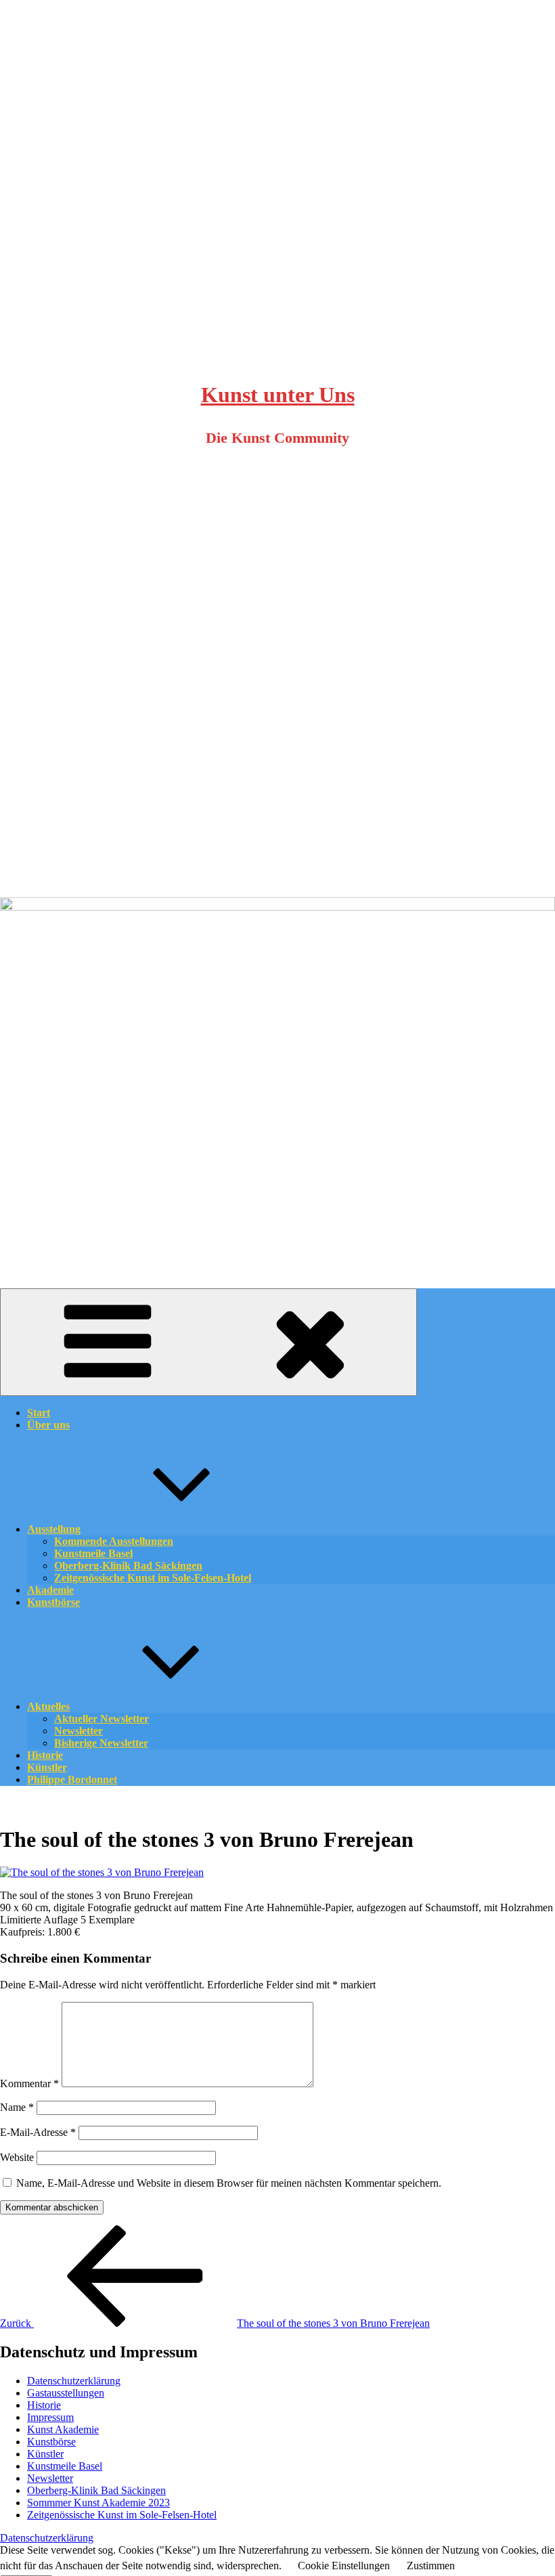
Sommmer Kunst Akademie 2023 (98, 2503)
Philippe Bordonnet (72, 1780)
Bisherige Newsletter (101, 1743)
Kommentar (29, 2083)
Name (17, 2107)
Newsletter (50, 2478)
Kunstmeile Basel (65, 2466)
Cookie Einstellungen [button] (344, 2566)
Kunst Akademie (63, 2429)
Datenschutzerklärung (74, 2381)
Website (17, 2157)
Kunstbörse (53, 1602)
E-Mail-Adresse (38, 2132)
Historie (44, 2405)
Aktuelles (48, 1706)
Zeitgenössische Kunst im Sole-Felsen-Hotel (153, 1578)
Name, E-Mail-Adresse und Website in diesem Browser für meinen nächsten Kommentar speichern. (229, 2183)
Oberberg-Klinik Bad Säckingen (96, 2490)
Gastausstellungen (66, 2393)
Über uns (48, 1425)
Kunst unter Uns (278, 395)
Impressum (50, 2417)
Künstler (45, 2454)
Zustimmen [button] (431, 2566)
